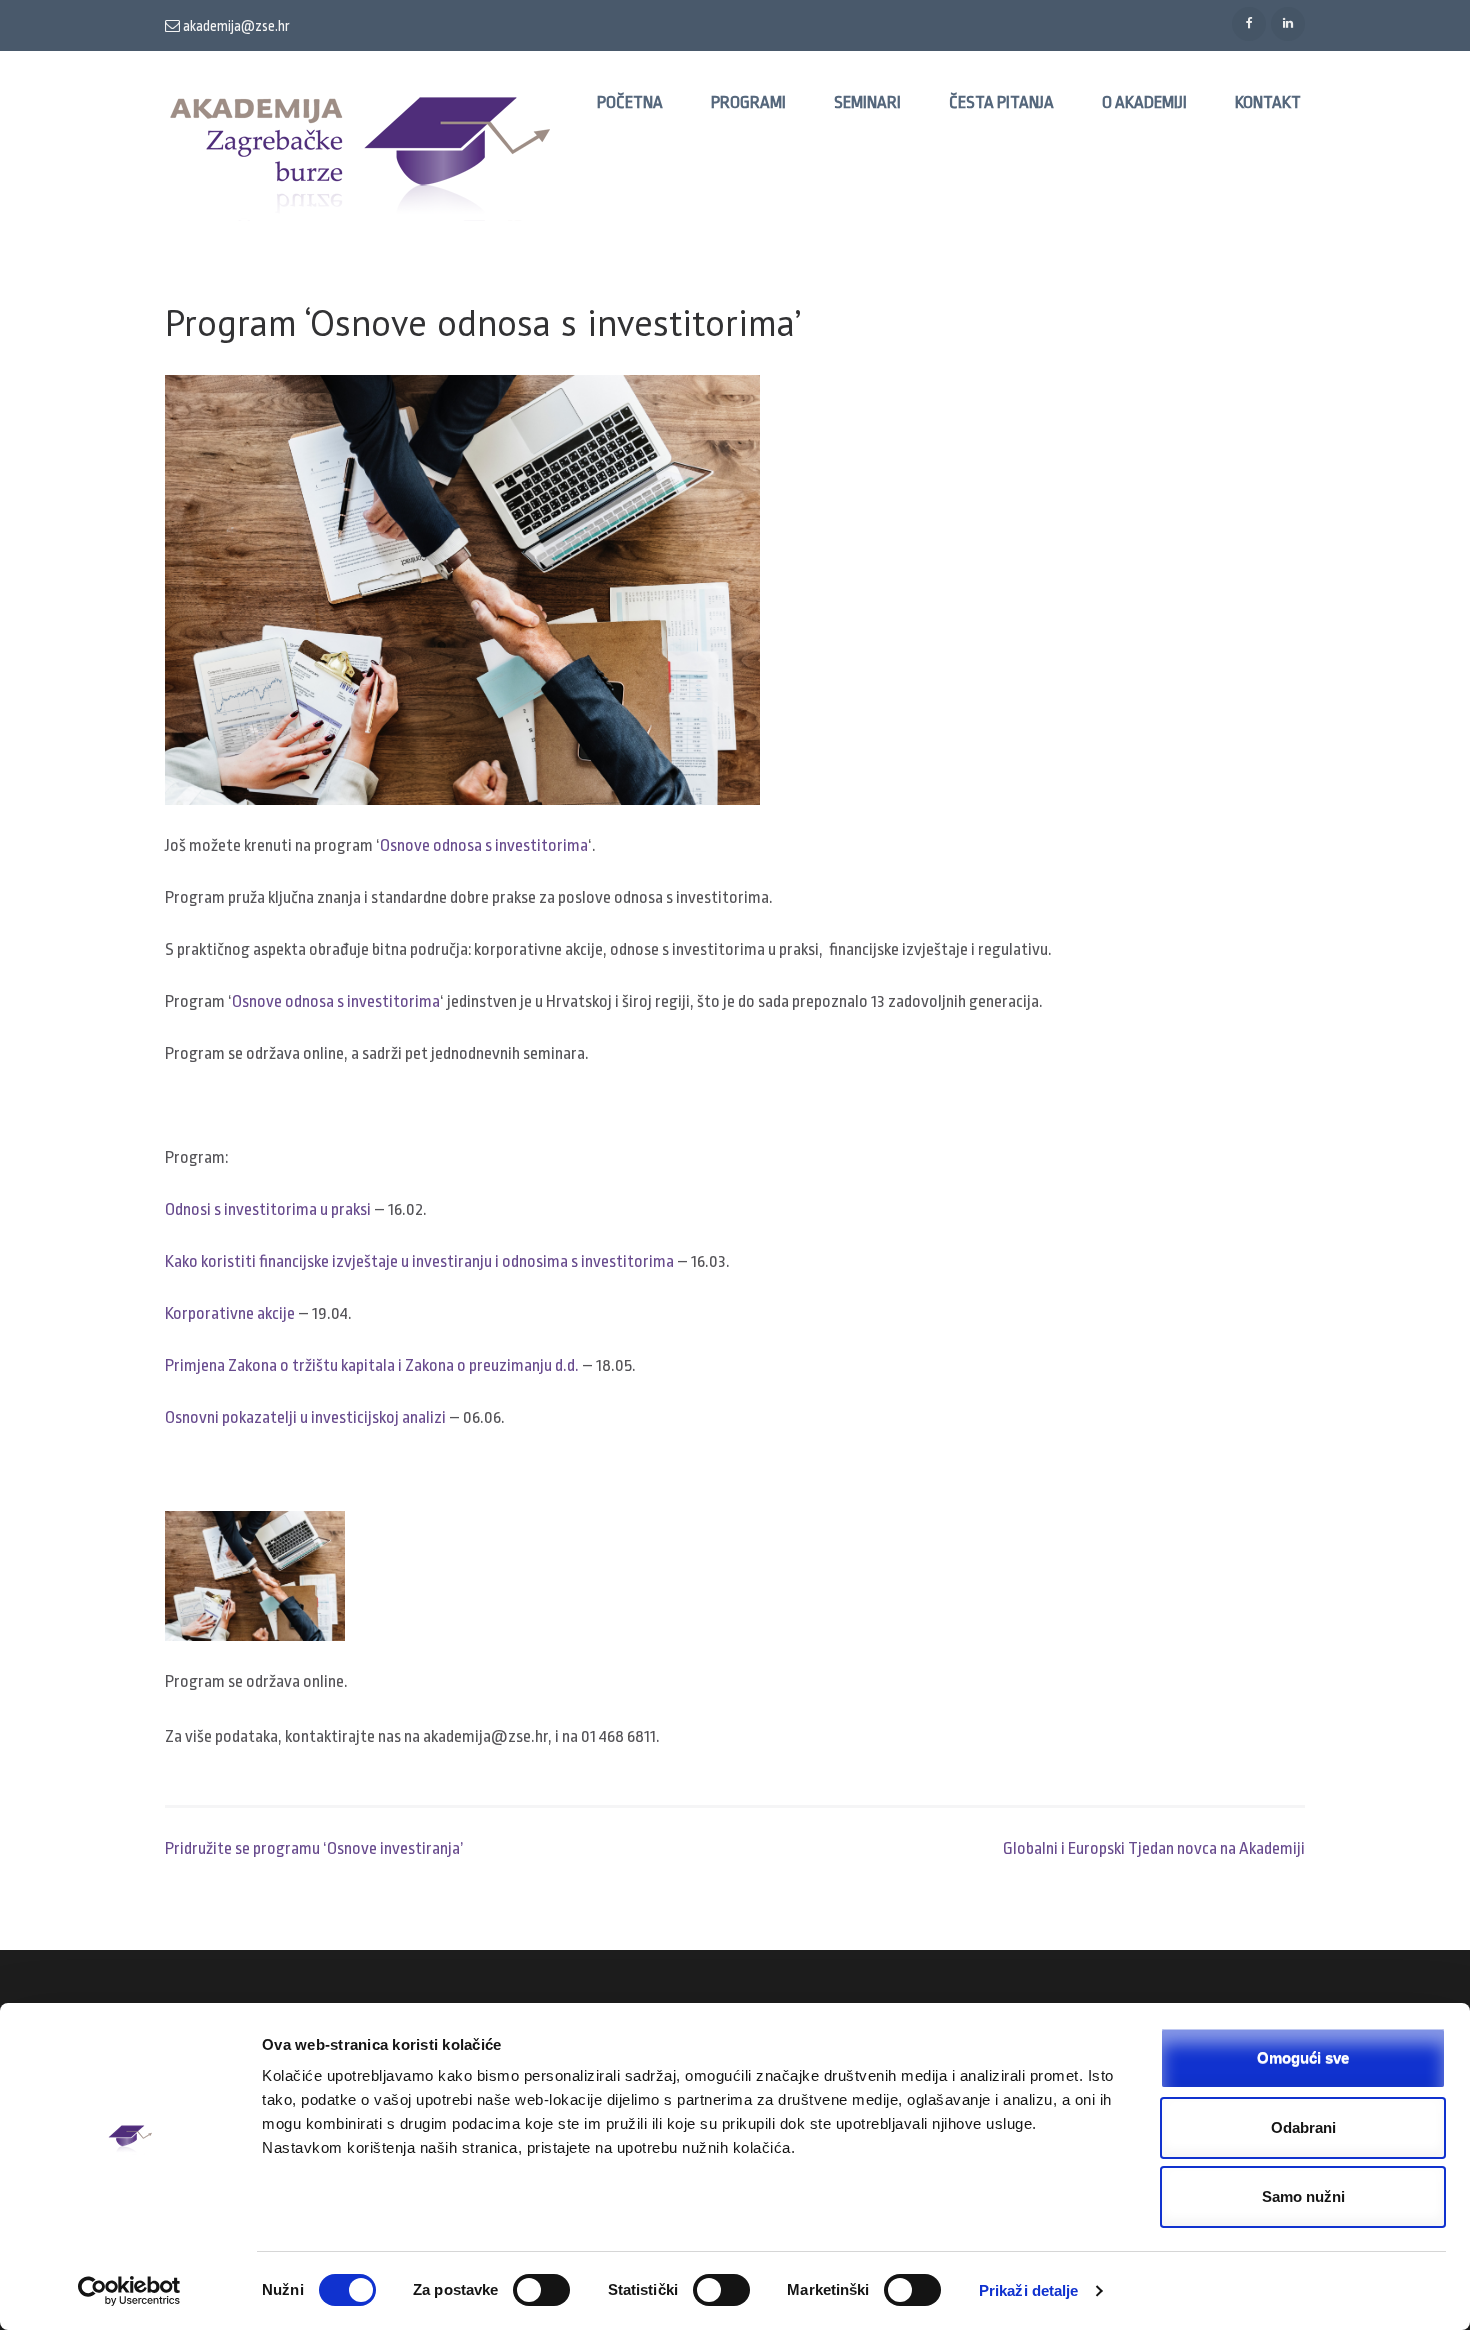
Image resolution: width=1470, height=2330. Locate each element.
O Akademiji (1144, 102)
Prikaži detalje (1029, 2290)
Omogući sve (1303, 2057)
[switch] (541, 2290)
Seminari (867, 102)
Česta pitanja (1001, 102)
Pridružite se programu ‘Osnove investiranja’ (314, 1848)
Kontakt (1268, 102)
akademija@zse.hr (235, 26)
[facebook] (1249, 24)
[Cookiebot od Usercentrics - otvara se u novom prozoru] (129, 2291)
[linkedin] (1288, 24)
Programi (748, 102)
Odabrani (1303, 2127)
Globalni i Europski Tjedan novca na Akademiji (1154, 1848)
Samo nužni (1303, 2196)
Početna (630, 102)
